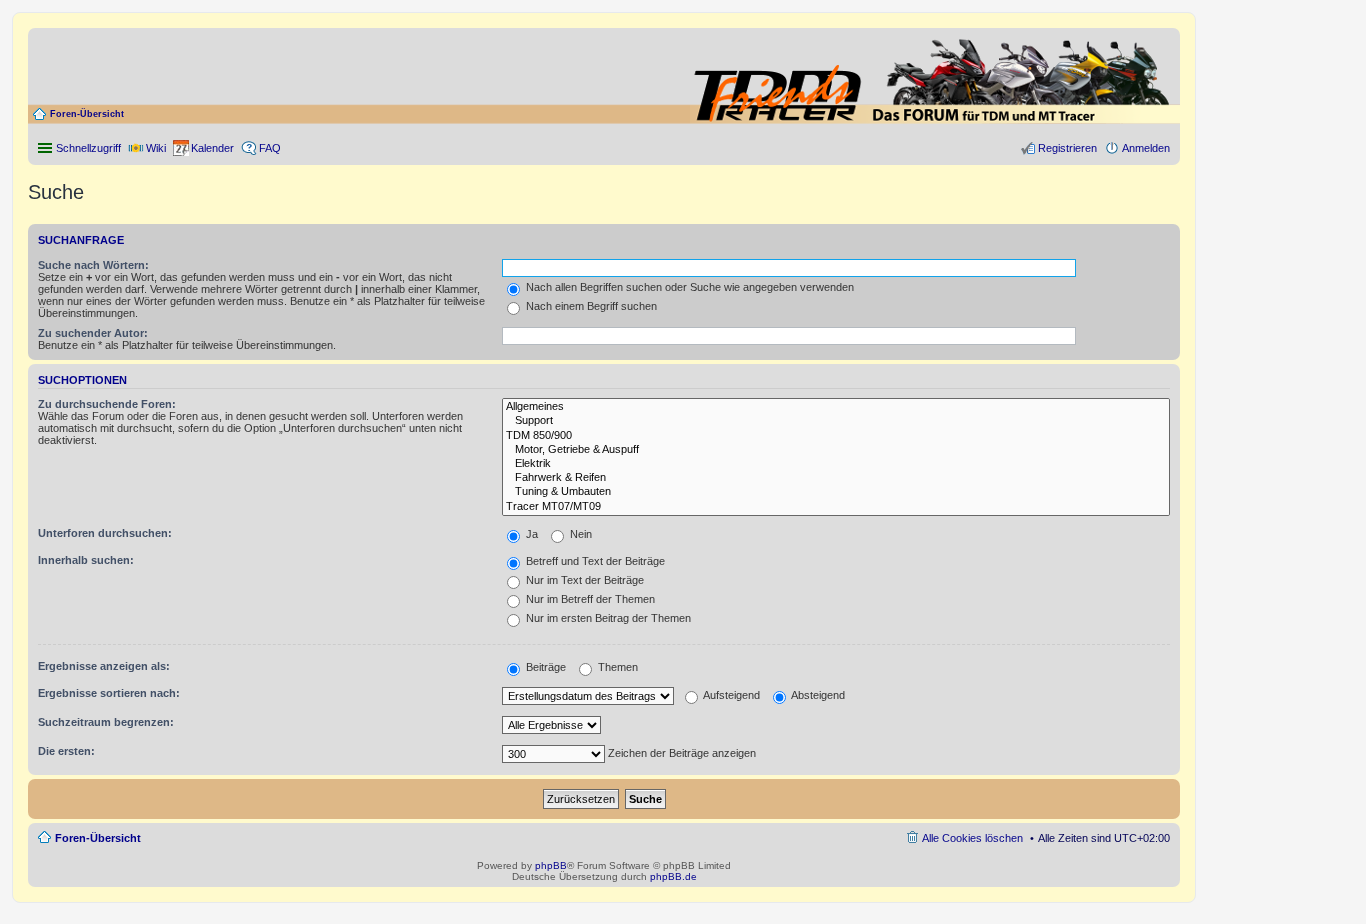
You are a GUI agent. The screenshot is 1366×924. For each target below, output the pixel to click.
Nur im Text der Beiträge (583, 580)
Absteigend (817, 695)
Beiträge (544, 667)
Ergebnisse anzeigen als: (104, 666)
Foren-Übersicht (87, 114)
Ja (530, 534)
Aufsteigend (730, 695)
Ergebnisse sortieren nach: (109, 693)
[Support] (836, 421)
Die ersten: (66, 751)
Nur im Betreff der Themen (589, 599)
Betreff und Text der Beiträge (594, 561)
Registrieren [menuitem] (1067, 148)
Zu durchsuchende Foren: (107, 404)
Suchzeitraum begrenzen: (106, 722)
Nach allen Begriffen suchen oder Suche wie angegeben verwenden (688, 287)
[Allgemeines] (836, 407)
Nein (579, 534)
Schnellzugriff (88, 148)
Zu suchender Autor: (93, 333)
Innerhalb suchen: (86, 560)
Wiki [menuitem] (156, 148)
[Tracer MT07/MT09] (836, 507)
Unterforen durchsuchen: (105, 533)
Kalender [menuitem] (212, 148)
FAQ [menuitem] (270, 148)
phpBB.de (673, 876)
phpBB (551, 865)
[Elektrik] (836, 464)
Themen (616, 667)
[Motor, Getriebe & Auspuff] (836, 450)
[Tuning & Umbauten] (836, 492)
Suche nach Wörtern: (93, 265)
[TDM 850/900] (836, 436)
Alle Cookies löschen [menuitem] (972, 838)
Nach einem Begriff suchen (590, 306)
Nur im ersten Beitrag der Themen (607, 618)
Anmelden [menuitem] (1146, 148)
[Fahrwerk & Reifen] (836, 478)
